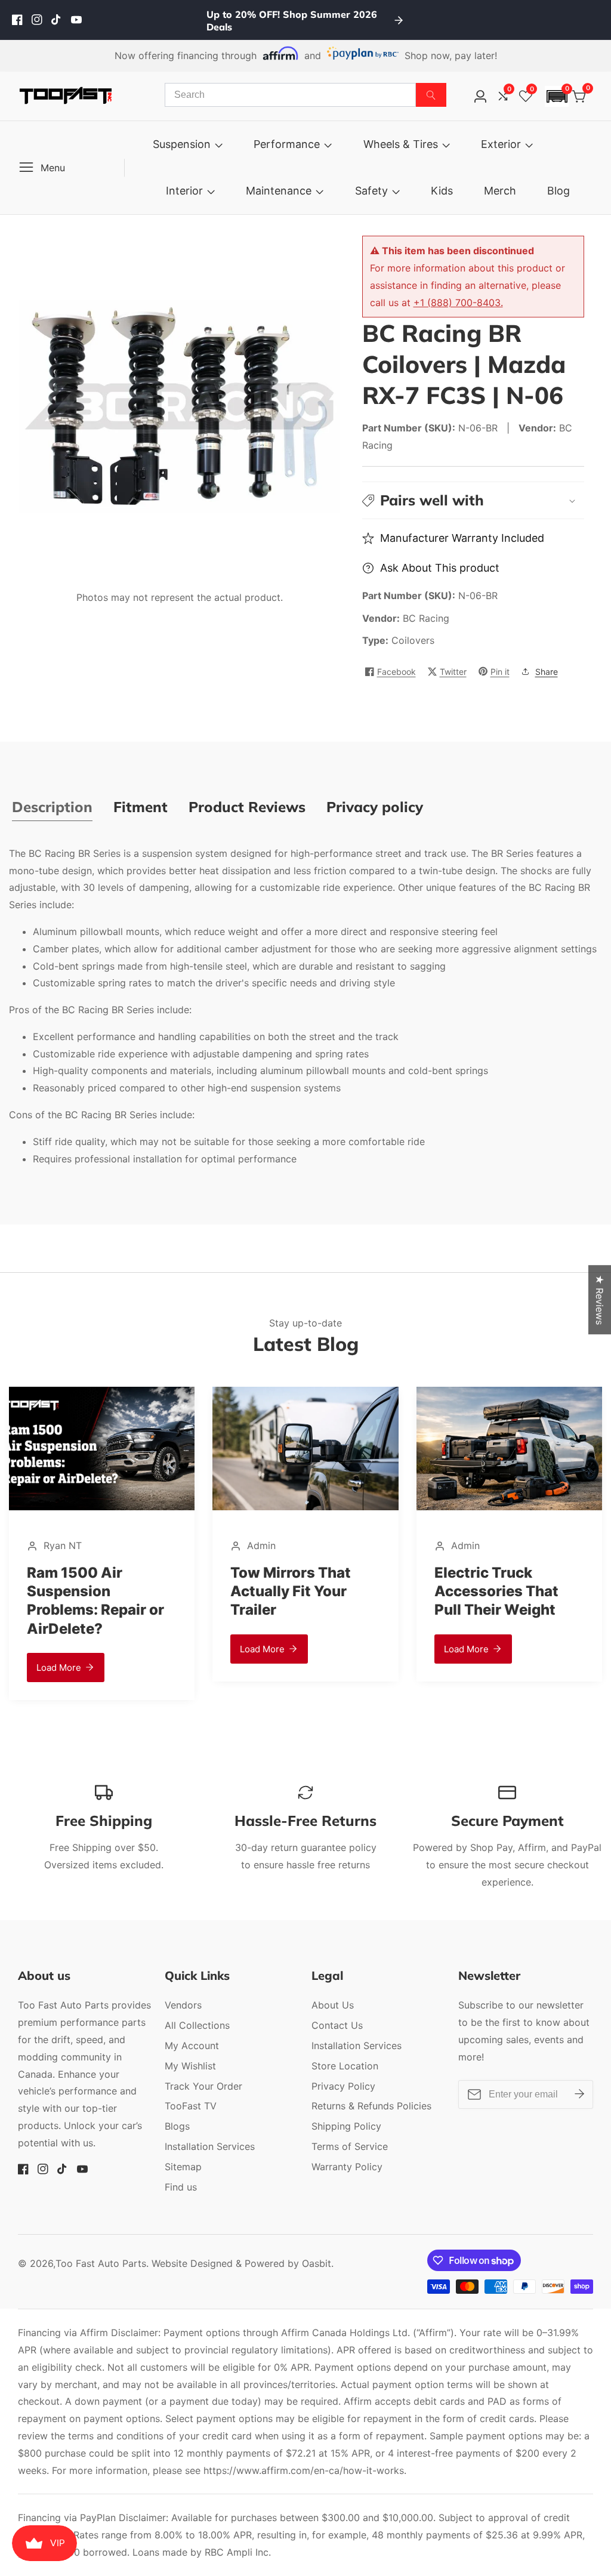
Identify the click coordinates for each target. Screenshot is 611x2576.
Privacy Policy (343, 2086)
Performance (287, 144)
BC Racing (426, 618)
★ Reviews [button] (600, 1300)
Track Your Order (203, 2086)
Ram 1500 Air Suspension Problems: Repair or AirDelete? (503, 1601)
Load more (59, 1649)
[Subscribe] (579, 2094)
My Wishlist (190, 2066)
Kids (442, 191)
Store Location (345, 2066)
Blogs (177, 2126)
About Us (333, 2005)
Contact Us (337, 2025)
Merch (500, 191)
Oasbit (317, 2263)
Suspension (182, 144)
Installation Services (210, 2146)
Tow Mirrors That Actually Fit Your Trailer (87, 1591)
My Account (192, 2046)
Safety (371, 191)
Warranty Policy (347, 2167)
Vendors (183, 2005)
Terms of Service (350, 2146)
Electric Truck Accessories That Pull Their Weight (292, 1591)
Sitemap (183, 2167)
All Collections (197, 2025)
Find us (181, 2187)
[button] (557, 96)
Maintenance (279, 191)
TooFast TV (191, 2106)
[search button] (431, 95)
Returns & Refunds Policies (371, 2106)
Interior (184, 191)
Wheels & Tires (401, 144)
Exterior (501, 144)
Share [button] (547, 672)
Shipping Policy (346, 2126)
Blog (558, 191)
